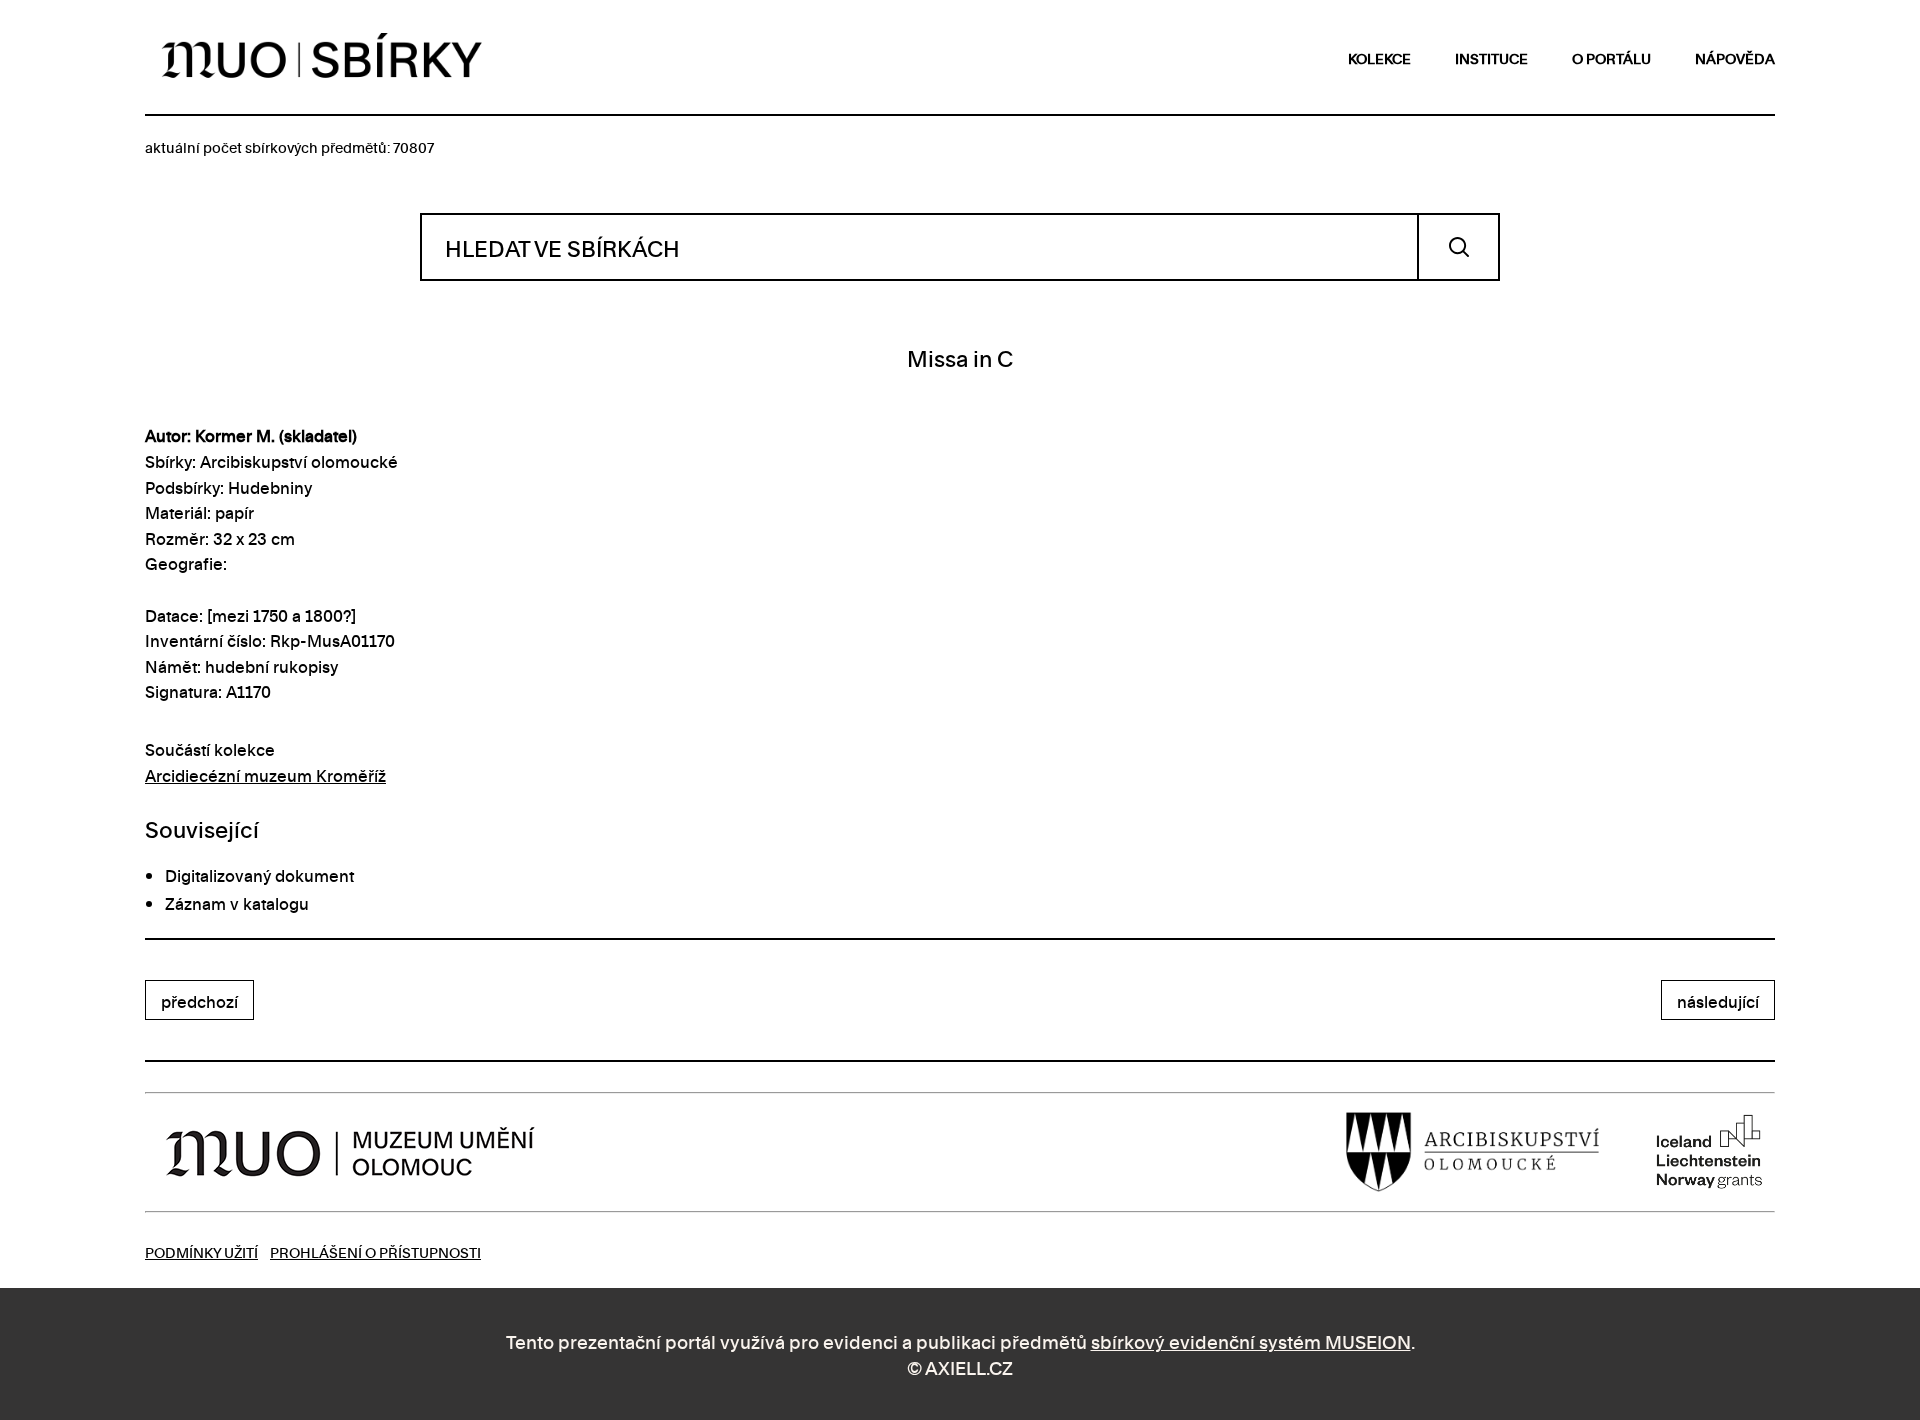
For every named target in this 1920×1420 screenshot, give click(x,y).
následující (1718, 1001)
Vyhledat (1458, 247)
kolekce (1379, 57)
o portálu (1611, 57)
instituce (1491, 57)
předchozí (199, 1001)
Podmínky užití (201, 1251)
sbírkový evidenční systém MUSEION (1251, 1340)
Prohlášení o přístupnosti (375, 1251)
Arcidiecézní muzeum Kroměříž (265, 775)
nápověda (1735, 57)
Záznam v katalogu (237, 903)
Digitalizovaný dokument (259, 875)
